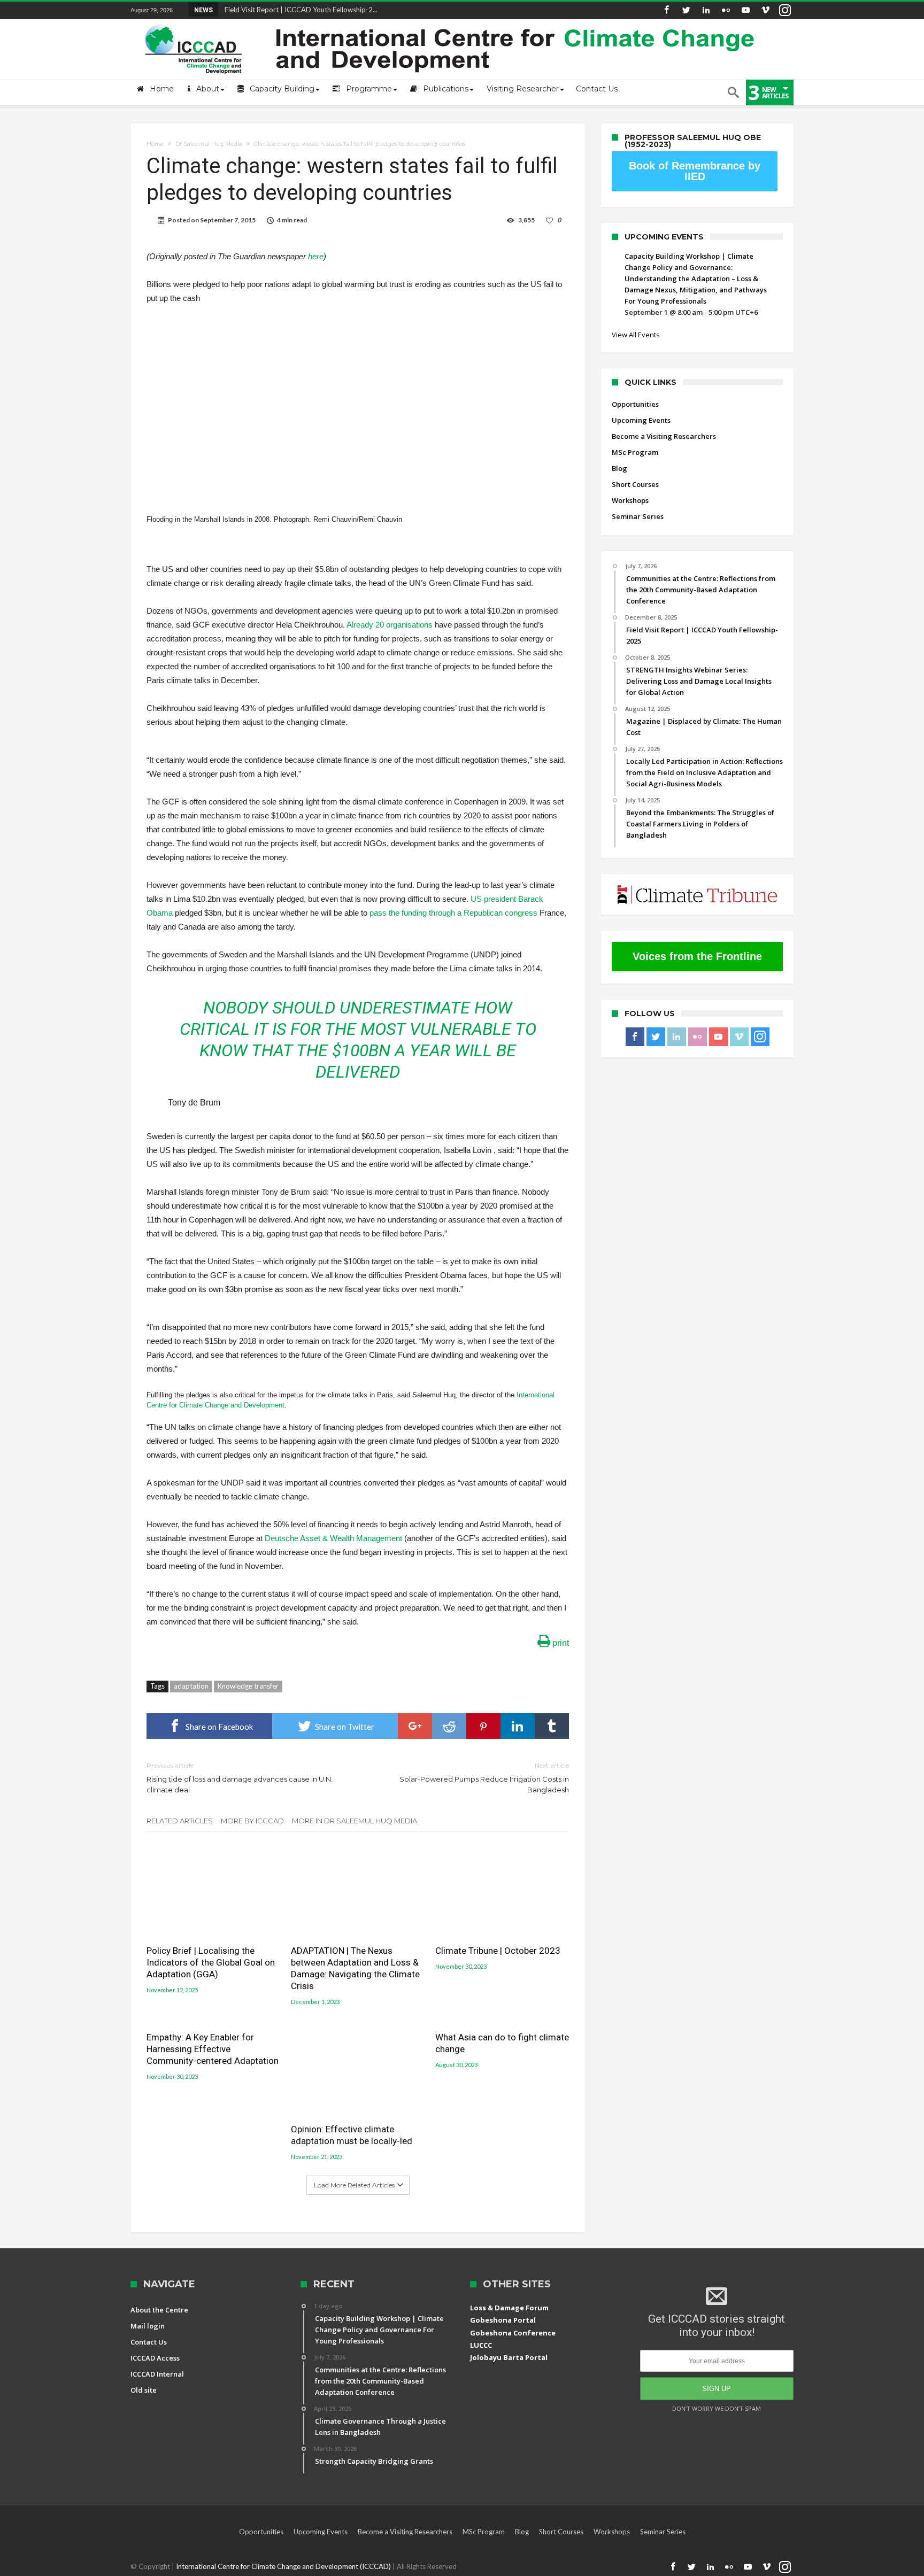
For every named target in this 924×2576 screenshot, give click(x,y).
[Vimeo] (765, 10)
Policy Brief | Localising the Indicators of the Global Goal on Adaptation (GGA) (211, 1962)
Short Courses (635, 484)
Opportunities (635, 404)
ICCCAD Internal (157, 2374)
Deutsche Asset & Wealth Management (333, 1538)
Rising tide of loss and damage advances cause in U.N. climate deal (240, 1778)
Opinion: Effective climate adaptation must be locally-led (352, 2135)
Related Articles (180, 1821)
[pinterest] (483, 1726)
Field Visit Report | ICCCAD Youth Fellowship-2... (299, 10)
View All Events (636, 335)
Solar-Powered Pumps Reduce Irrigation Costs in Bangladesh (484, 1778)
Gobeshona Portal (503, 2320)
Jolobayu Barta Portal (509, 2357)
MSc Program (635, 452)
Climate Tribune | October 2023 (498, 1951)
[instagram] (785, 10)
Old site (144, 2390)
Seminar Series (638, 516)
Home (155, 144)
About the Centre (159, 2310)
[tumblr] (552, 1726)
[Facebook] (666, 10)
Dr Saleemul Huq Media (209, 144)
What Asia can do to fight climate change (502, 2043)
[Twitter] (686, 10)
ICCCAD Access (155, 2358)
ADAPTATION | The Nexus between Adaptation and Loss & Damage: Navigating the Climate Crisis (355, 1968)
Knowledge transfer (248, 1686)
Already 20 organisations (390, 625)
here (316, 256)
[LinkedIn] (706, 10)
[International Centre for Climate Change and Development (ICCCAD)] (451, 22)
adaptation (191, 1686)
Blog (619, 468)
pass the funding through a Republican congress (453, 913)
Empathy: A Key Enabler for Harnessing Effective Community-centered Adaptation (213, 2049)
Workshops (630, 500)
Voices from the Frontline (697, 956)
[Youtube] (745, 10)
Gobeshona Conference (513, 2333)
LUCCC (481, 2345)
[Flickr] (726, 10)
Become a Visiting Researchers (664, 436)
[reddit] (449, 1726)
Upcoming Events (641, 420)
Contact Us (149, 2342)
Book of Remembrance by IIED (695, 171)
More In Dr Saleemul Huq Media (355, 1821)
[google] (415, 1726)
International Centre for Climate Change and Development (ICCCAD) (284, 2566)
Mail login (148, 2326)
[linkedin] (518, 1726)
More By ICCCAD (252, 1821)
